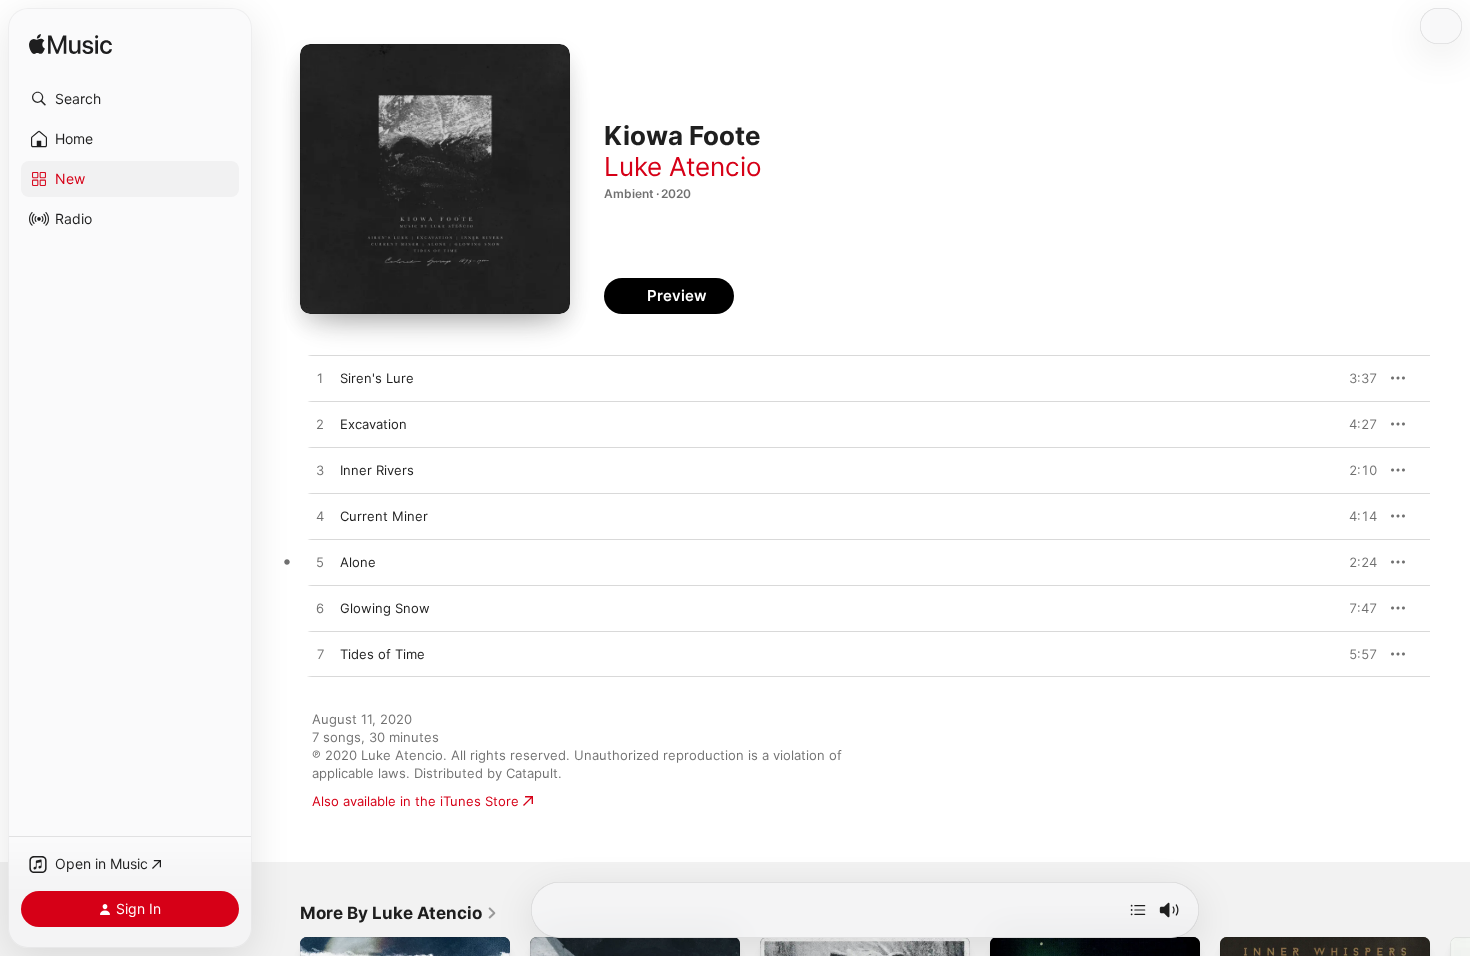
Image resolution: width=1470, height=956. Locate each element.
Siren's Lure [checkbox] (377, 378)
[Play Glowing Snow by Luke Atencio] (320, 609)
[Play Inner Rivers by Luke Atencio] (320, 471)
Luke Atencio (683, 166)
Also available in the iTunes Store (415, 801)
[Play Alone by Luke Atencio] (320, 563)
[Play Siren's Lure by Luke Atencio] (320, 379)
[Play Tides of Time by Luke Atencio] (320, 655)
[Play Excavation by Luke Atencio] (320, 425)
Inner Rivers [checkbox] (377, 470)
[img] (70, 45)
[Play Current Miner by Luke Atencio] (320, 517)
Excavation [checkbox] (373, 424)
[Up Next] (1138, 910)
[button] (130, 99)
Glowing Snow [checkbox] (385, 608)
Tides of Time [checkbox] (382, 654)
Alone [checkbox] (358, 562)
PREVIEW (1355, 378)
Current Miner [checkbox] (384, 516)
